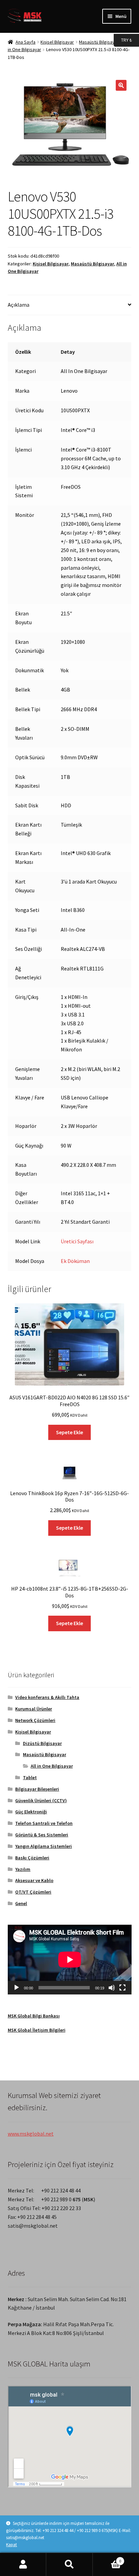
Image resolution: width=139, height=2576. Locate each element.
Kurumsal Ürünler (34, 1709)
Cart (107, 2559)
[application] (70, 1960)
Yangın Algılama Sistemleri (44, 1846)
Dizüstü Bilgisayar (42, 1743)
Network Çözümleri (35, 1720)
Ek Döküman (75, 1261)
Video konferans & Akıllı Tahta (47, 1697)
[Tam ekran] (122, 1988)
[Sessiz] (112, 1988)
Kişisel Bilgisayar (57, 42)
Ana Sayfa (25, 42)
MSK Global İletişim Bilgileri (37, 2030)
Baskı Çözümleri (32, 1858)
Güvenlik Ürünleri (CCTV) (41, 1800)
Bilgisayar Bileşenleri (37, 1789)
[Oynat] (17, 1988)
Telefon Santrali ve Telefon (44, 1823)
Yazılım (23, 1869)
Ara (69, 2564)
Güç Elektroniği (31, 1812)
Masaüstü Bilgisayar (99, 42)
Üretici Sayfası (77, 1241)
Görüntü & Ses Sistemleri (42, 1835)
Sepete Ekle (69, 1432)
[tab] (70, 305)
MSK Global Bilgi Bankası (34, 2016)
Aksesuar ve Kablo (34, 1880)
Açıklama (19, 305)
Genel (21, 1903)
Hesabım (23, 2564)
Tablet (30, 1777)
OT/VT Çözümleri (33, 1892)
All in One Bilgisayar (52, 1766)
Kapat (11, 2545)
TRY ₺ (123, 40)
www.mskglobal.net (31, 2134)
